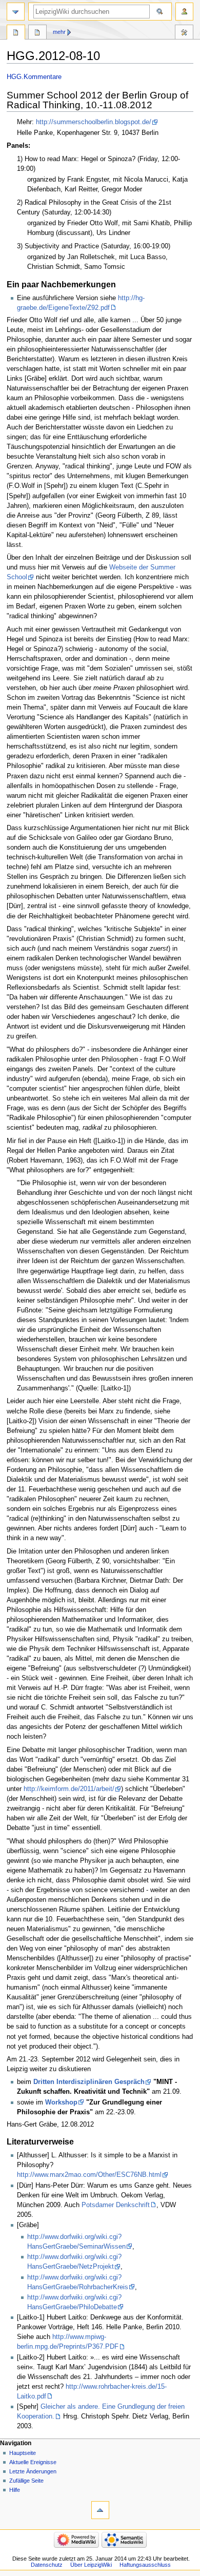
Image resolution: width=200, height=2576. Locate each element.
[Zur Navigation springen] (16, 12)
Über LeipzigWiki (91, 2565)
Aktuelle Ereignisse (33, 2462)
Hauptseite (23, 2453)
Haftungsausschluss (145, 2565)
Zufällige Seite (26, 2481)
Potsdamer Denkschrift (116, 2205)
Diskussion (37, 33)
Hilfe (15, 2490)
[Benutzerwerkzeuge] (184, 12)
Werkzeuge (184, 33)
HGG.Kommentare (34, 77)
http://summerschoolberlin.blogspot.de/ (94, 122)
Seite (16, 33)
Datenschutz (47, 2565)
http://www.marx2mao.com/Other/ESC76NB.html (89, 2175)
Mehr (59, 32)
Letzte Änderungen (33, 2471)
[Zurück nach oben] (100, 2510)
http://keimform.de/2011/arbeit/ (69, 1789)
